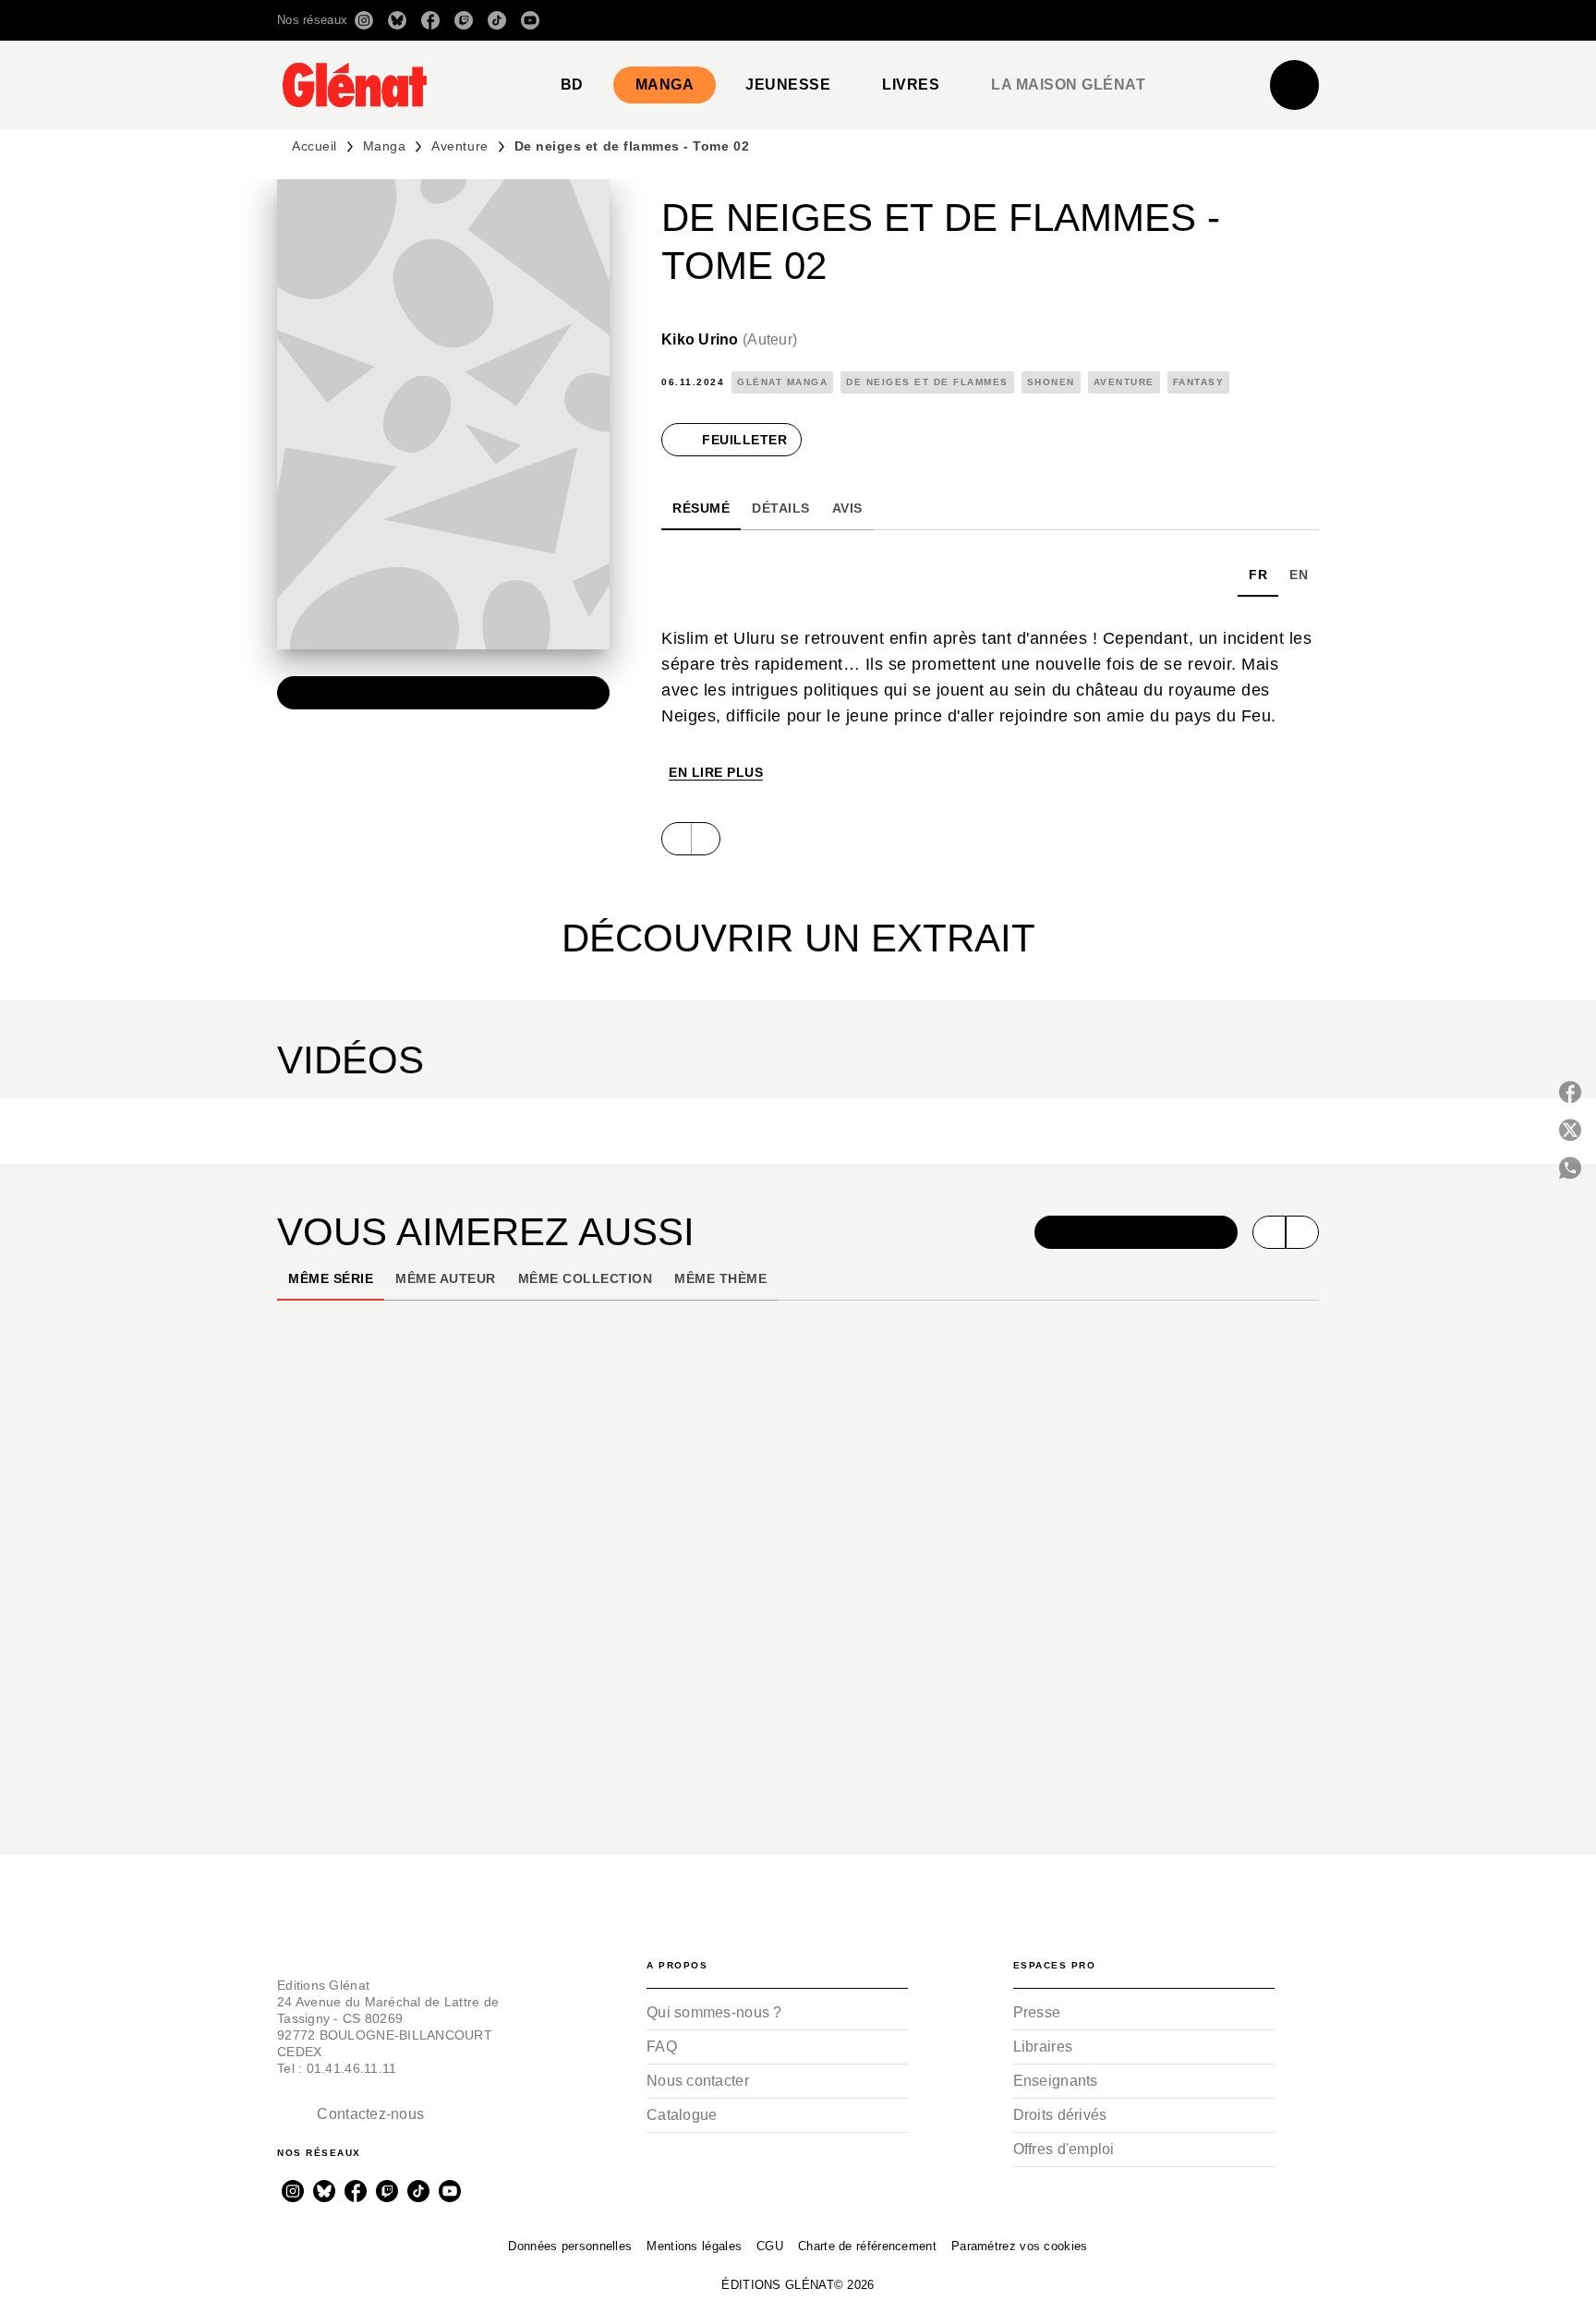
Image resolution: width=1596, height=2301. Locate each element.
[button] (1059, 20)
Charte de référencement (867, 2246)
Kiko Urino (729, 339)
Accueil (314, 146)
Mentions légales (694, 2246)
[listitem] (364, 20)
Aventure (459, 146)
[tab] (572, 85)
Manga (385, 146)
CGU (770, 2246)
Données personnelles (570, 2246)
